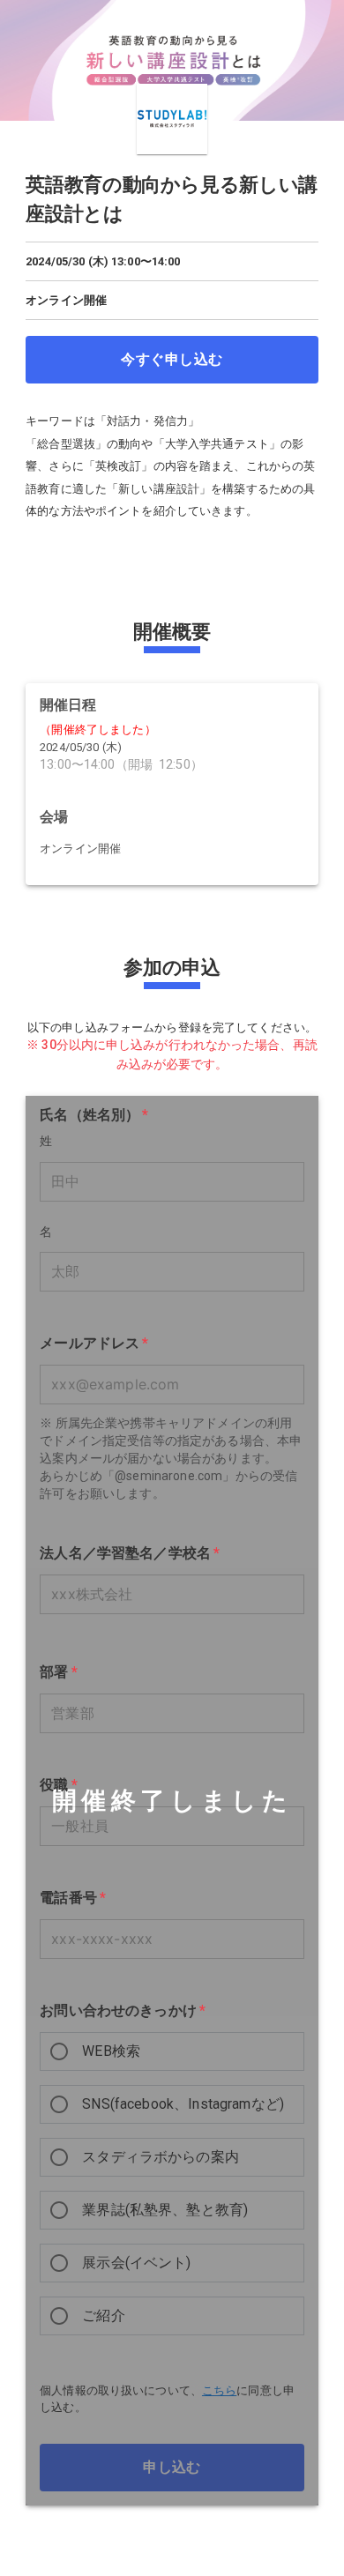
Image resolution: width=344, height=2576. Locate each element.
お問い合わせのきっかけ (123, 2010)
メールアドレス (94, 1343)
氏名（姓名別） (94, 1115)
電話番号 (73, 1898)
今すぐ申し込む (172, 359)
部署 (59, 1672)
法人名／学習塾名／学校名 (130, 1553)
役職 (59, 1785)
